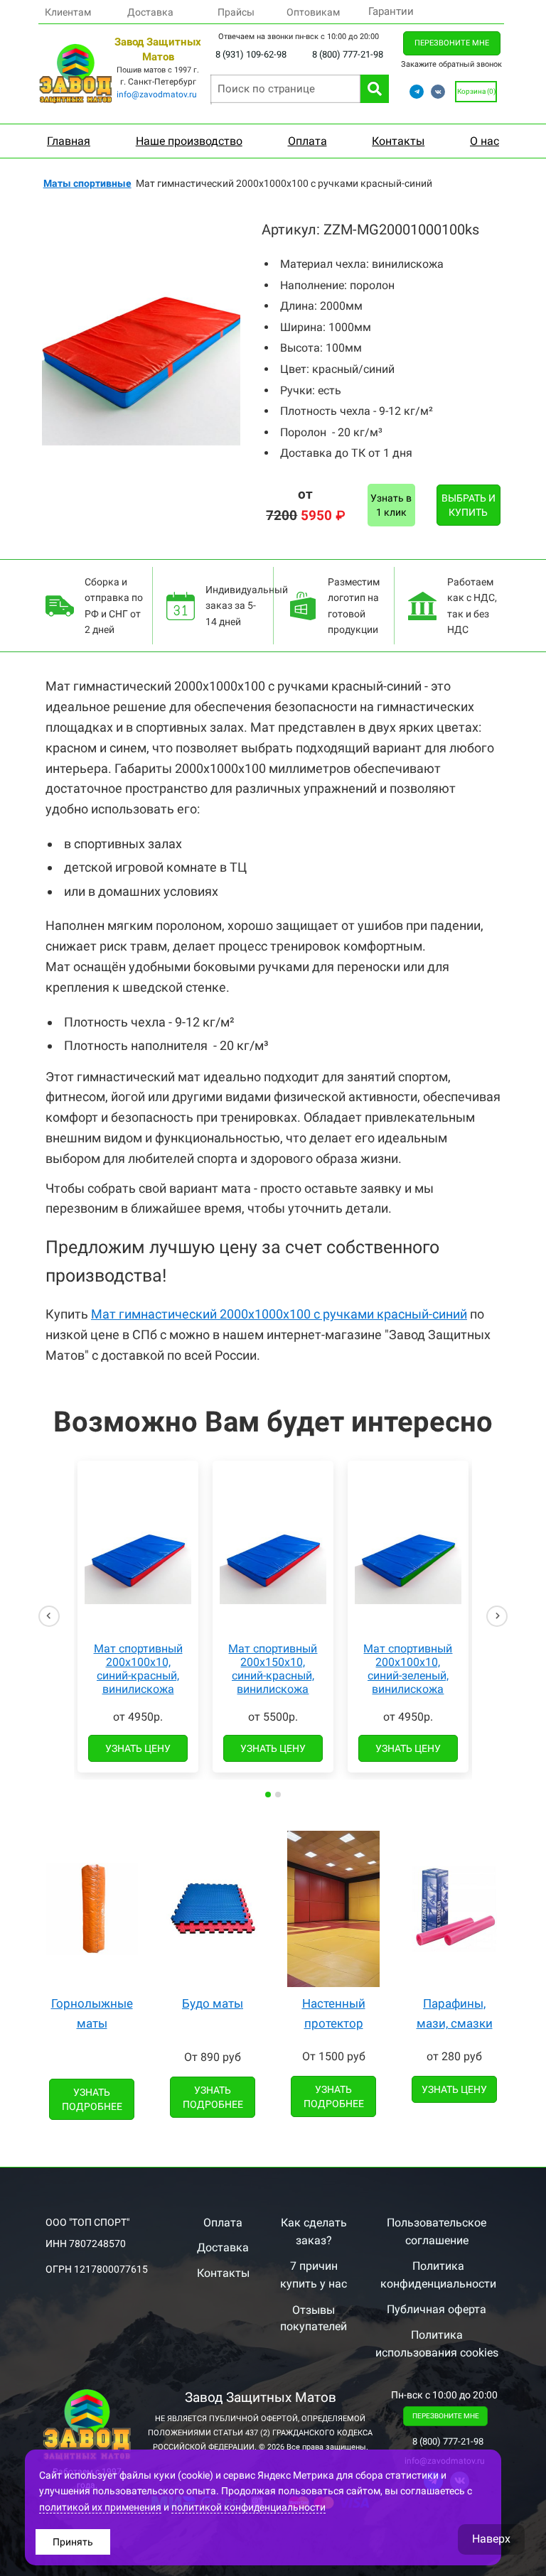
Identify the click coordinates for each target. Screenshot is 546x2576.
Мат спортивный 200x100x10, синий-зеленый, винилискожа (408, 1669)
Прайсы (236, 12)
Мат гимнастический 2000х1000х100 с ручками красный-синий (279, 1314)
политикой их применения (100, 2507)
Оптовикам (313, 12)
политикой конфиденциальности (248, 2507)
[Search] (375, 89)
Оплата (223, 2223)
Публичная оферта (437, 2309)
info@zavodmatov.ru (157, 94)
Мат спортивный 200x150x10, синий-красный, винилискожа (273, 1669)
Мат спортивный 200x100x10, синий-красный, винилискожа (138, 1669)
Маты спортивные (87, 183)
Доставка (150, 12)
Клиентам (68, 12)
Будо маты (213, 2003)
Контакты (223, 2273)
